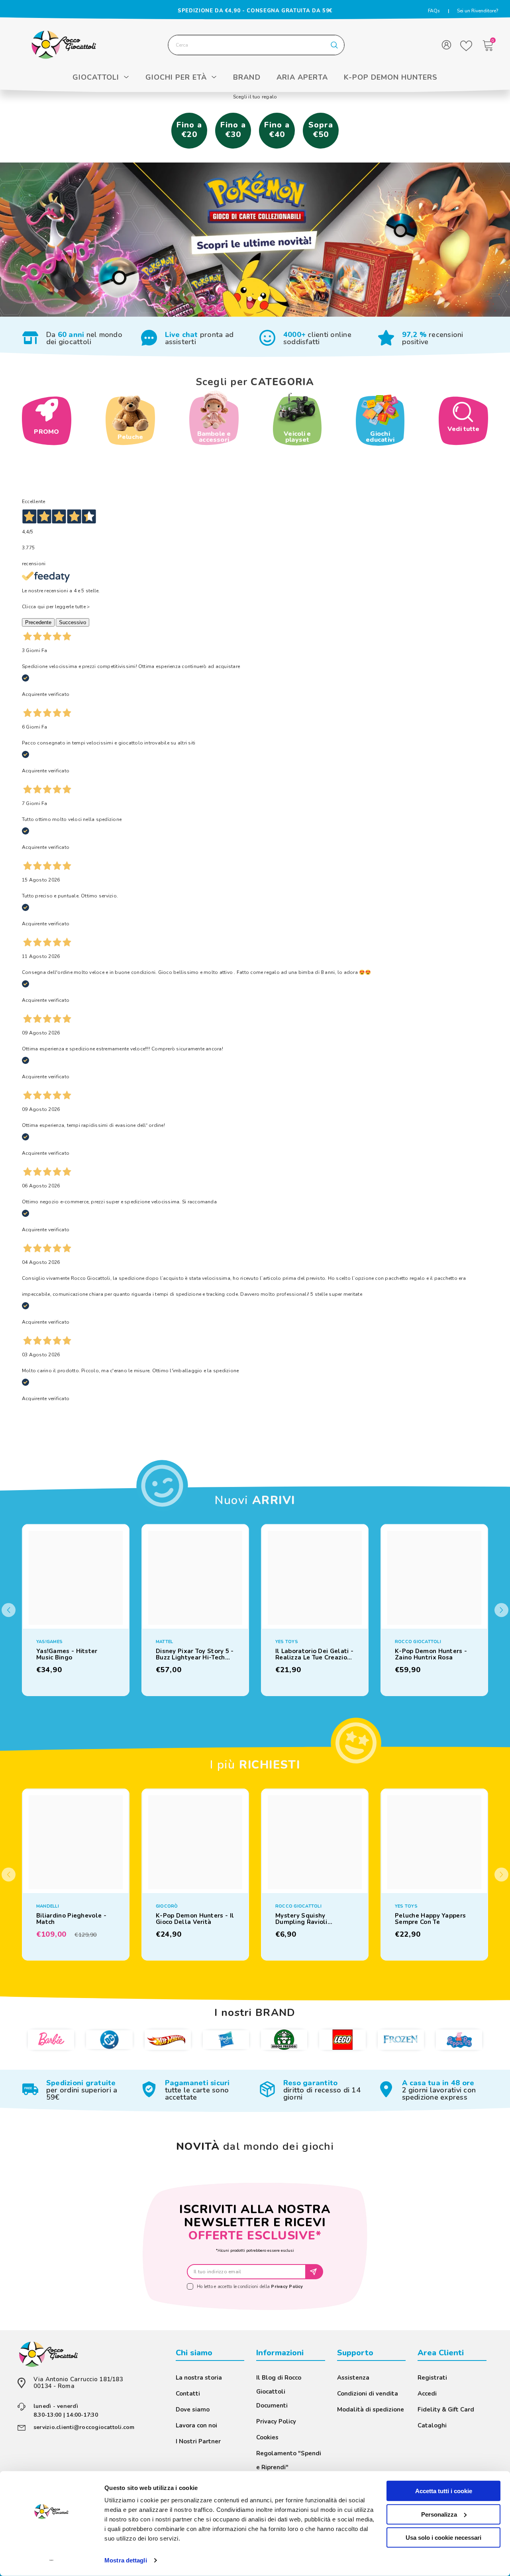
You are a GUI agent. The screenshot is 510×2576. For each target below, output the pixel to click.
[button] (501, 1610)
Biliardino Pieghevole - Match (71, 1919)
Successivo (73, 622)
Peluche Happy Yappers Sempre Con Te (430, 1919)
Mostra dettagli (126, 2560)
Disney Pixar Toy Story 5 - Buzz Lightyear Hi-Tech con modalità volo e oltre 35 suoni (195, 1654)
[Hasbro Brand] (226, 2040)
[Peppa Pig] (459, 2039)
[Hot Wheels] (168, 2039)
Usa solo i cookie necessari (443, 2538)
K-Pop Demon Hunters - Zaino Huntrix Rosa (431, 1654)
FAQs (434, 11)
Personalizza (439, 2514)
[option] (255, 240)
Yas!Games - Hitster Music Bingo (67, 1654)
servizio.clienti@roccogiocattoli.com (84, 2427)
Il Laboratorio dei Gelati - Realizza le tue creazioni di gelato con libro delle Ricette (314, 1654)
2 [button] (260, 299)
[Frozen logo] (401, 2039)
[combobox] (247, 45)
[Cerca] (256, 45)
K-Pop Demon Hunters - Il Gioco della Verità (195, 1919)
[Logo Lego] (342, 2039)
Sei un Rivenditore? (478, 11)
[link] (77, 338)
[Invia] (315, 2272)
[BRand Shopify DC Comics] (109, 2040)
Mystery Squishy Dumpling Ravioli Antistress (301, 1919)
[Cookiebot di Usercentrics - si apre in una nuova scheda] (52, 2560)
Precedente (38, 622)
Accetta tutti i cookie (444, 2491)
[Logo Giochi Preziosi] (284, 2039)
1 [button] (250, 299)
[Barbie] (51, 2039)
